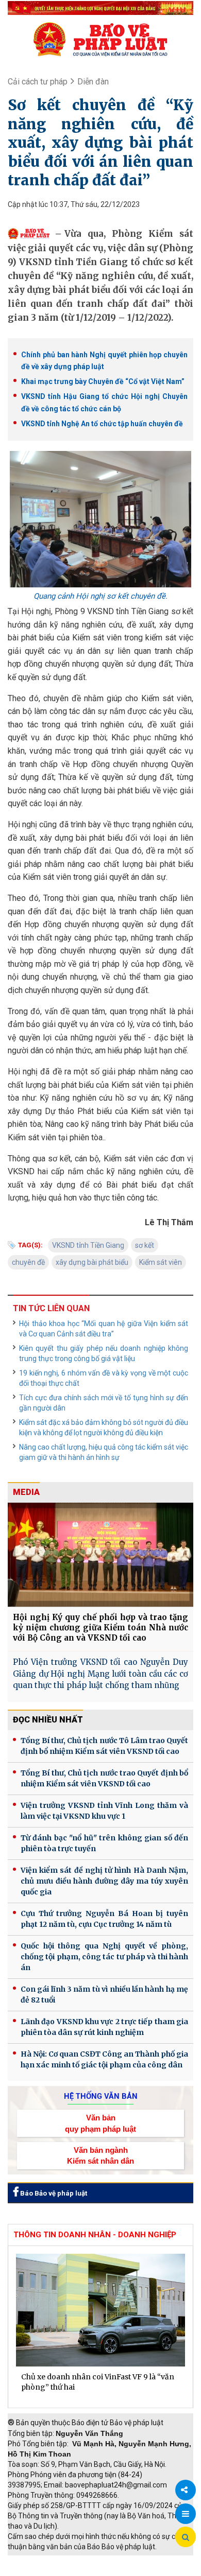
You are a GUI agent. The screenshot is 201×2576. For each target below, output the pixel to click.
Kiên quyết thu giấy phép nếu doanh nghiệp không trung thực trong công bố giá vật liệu (104, 1353)
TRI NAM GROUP (39, 2561)
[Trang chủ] (100, 39)
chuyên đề (28, 1262)
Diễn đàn (93, 82)
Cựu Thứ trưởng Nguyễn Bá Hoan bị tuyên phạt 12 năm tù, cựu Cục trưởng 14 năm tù (104, 1919)
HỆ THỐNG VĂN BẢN (101, 2096)
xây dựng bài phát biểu (92, 1262)
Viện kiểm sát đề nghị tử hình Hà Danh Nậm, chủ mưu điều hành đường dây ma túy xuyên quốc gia (104, 1881)
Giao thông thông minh (112, 2561)
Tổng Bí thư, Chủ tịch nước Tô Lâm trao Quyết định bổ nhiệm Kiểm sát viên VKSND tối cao (104, 1746)
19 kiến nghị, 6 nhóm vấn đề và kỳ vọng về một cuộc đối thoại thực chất (104, 1378)
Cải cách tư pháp (38, 82)
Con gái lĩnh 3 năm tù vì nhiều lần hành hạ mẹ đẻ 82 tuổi (104, 1995)
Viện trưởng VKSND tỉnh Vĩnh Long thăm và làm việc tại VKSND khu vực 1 (104, 1811)
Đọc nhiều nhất (48, 1720)
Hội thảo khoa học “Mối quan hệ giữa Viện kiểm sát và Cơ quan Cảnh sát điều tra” (104, 1329)
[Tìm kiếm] (186, 2537)
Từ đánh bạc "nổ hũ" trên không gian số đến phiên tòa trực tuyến (104, 1843)
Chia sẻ (186, 2490)
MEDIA (26, 1492)
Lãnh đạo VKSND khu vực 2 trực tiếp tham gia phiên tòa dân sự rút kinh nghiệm (104, 2027)
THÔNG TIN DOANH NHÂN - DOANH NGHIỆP (95, 2235)
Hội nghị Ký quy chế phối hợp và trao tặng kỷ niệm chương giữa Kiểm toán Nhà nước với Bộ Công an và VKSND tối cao (100, 1628)
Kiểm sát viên (161, 1262)
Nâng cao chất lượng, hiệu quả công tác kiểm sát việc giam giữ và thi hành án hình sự (104, 1452)
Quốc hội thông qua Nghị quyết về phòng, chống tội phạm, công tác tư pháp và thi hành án (104, 1957)
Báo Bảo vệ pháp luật (53, 2193)
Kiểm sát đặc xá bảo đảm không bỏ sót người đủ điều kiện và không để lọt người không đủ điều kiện (104, 1428)
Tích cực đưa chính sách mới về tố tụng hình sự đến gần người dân (104, 1403)
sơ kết (145, 1245)
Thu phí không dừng (44, 2571)
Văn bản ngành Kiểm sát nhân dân (100, 2155)
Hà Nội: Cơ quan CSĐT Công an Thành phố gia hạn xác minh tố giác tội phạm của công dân (104, 2059)
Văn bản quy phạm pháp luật (100, 2123)
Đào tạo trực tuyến (116, 2571)
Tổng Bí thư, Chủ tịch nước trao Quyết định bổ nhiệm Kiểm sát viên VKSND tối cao (104, 1778)
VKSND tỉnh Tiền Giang (88, 1245)
